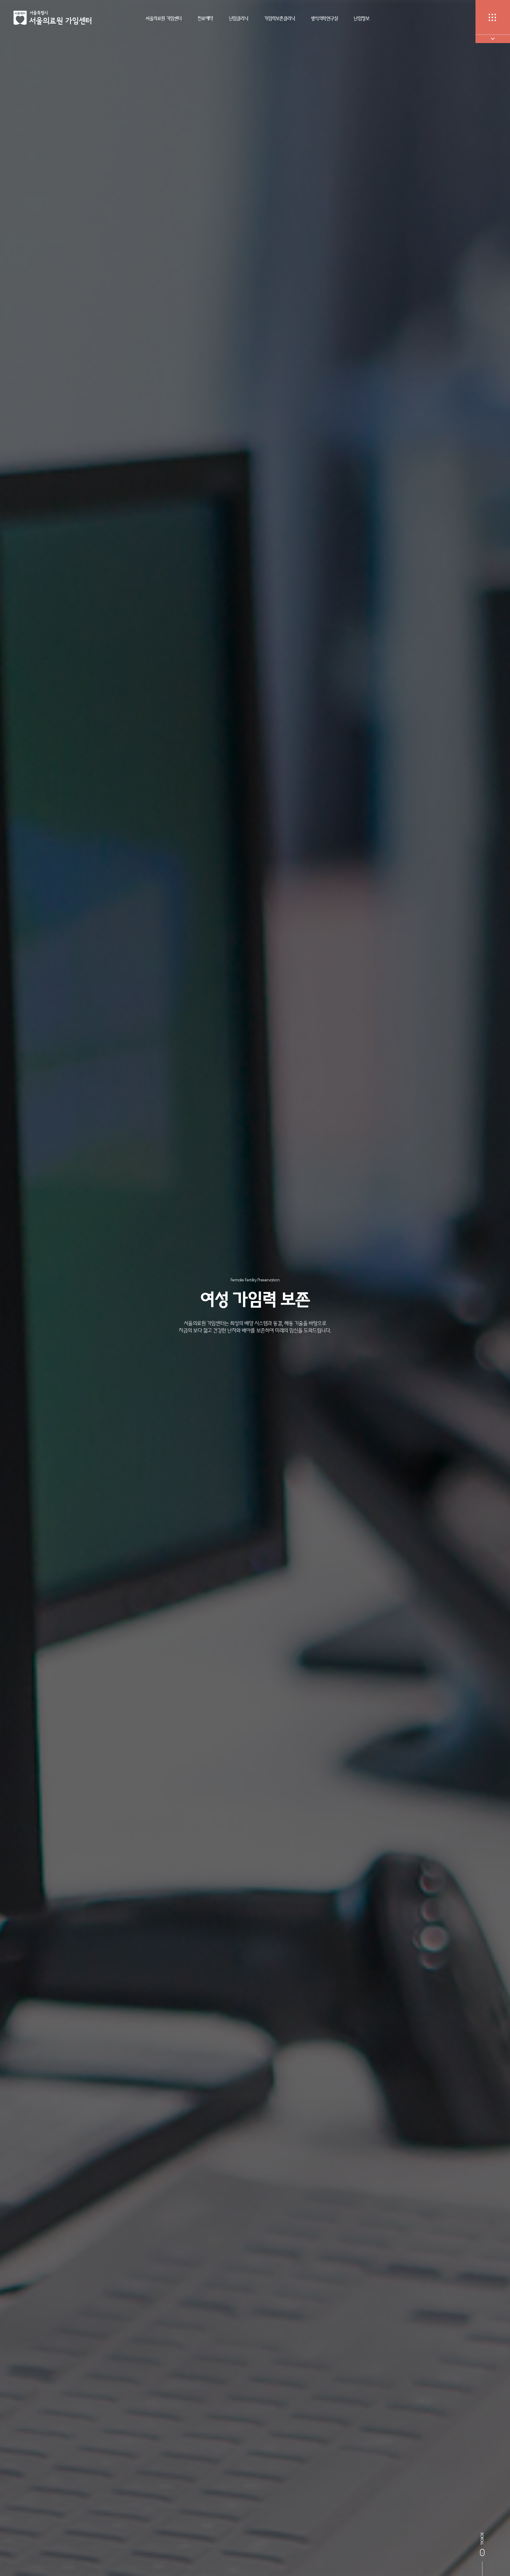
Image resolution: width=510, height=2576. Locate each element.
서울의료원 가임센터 (163, 18)
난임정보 (362, 18)
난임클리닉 (239, 18)
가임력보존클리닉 (279, 18)
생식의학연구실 (324, 18)
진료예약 (205, 18)
